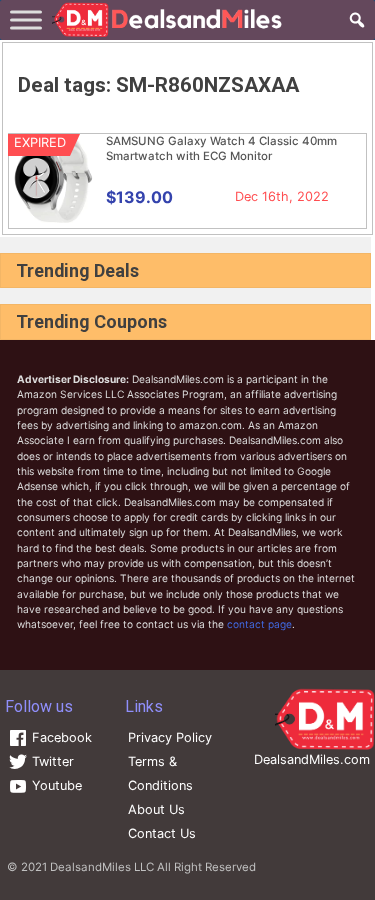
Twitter (51, 761)
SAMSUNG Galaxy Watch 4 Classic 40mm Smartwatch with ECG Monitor (221, 148)
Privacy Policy (170, 737)
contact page (259, 624)
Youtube (55, 785)
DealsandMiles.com (312, 759)
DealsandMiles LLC (102, 867)
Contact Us (162, 833)
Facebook (60, 737)
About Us (156, 809)
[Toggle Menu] (26, 19)
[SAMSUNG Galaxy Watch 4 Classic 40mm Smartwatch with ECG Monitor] (53, 218)
